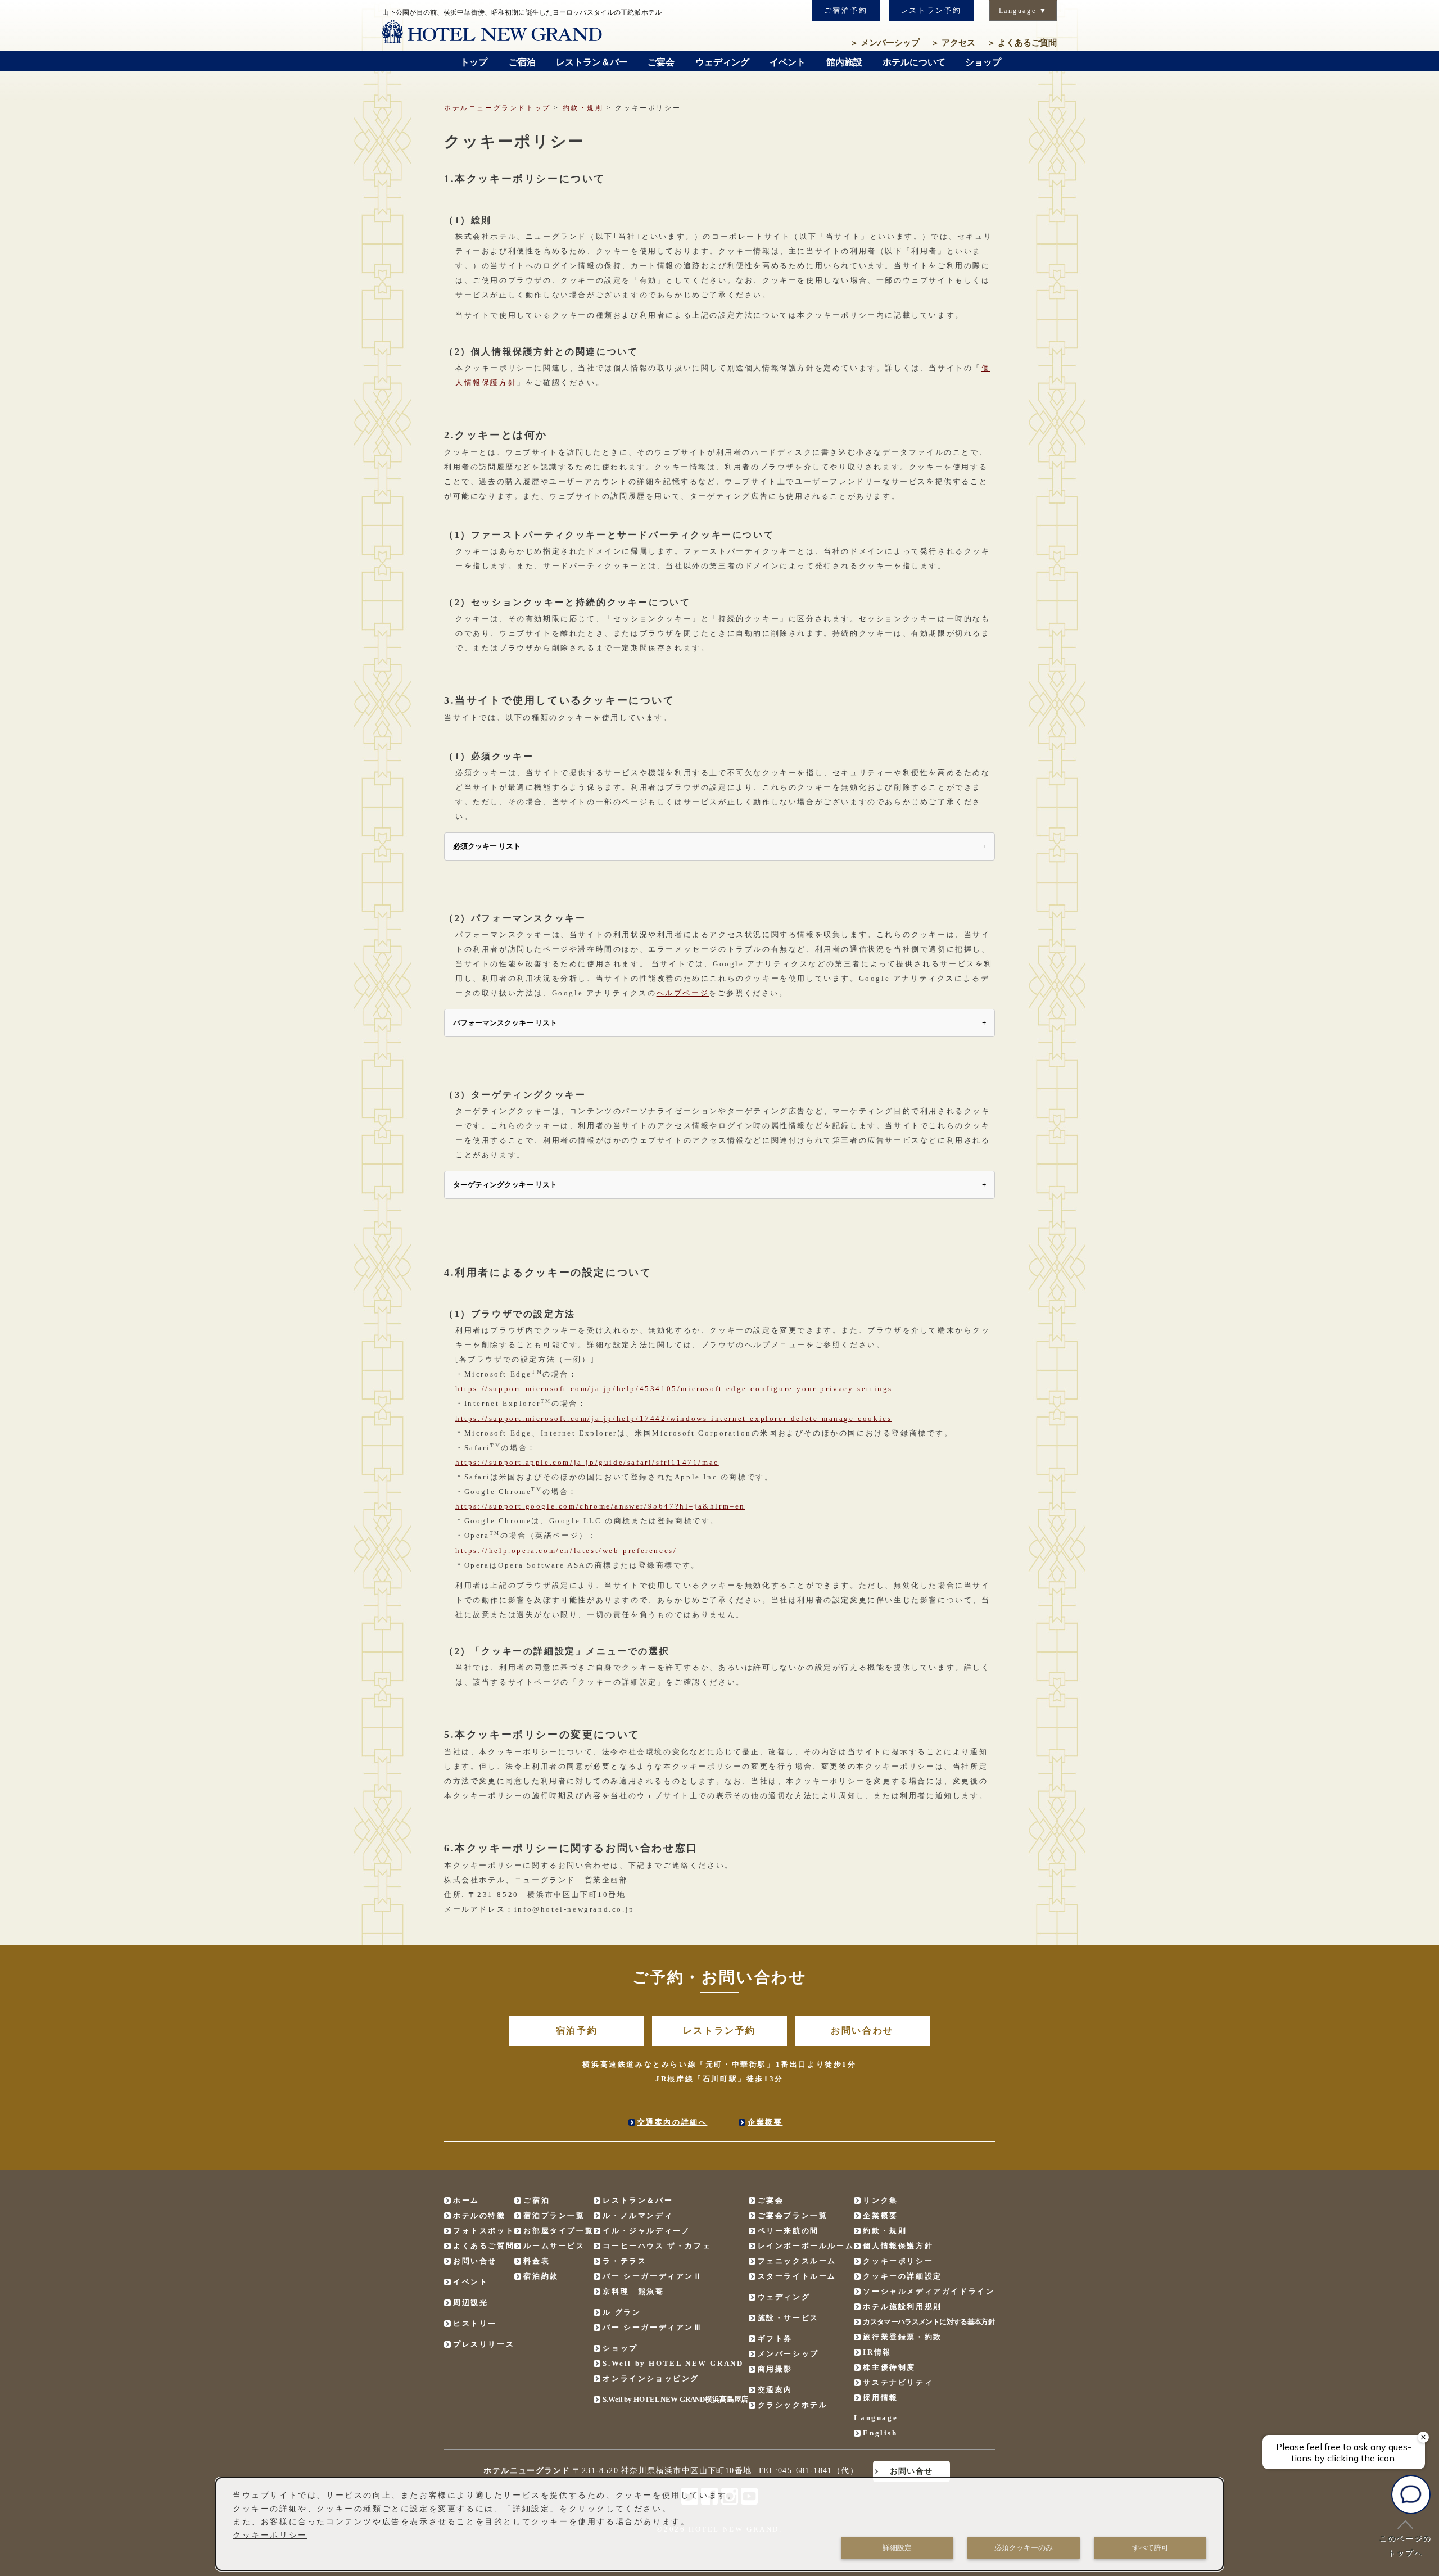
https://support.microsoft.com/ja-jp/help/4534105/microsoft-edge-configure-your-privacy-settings (674, 1389)
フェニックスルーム (797, 2261)
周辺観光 (470, 2303)
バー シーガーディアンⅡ (652, 2276)
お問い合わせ (862, 2031)
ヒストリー (475, 2323)
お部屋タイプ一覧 (558, 2231)
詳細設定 (897, 2548)
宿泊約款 (541, 2276)
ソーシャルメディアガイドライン (929, 2291)
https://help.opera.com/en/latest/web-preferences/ (566, 1550)
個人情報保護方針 (898, 2246)
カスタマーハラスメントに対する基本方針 (929, 2322)
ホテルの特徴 (479, 2215)
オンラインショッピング (651, 2378)
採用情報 (880, 2398)
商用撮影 (775, 2369)
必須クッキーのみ (1024, 2548)
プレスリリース (484, 2344)
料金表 (537, 2261)
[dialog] (719, 2524)
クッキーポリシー (898, 2261)
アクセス (953, 43)
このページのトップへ (1405, 2545)
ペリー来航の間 (788, 2231)
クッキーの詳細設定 (902, 2276)
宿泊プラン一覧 (554, 2215)
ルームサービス (554, 2246)
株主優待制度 (889, 2367)
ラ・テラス (625, 2261)
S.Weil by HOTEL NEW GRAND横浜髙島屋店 (675, 2399)
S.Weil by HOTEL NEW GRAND (673, 2363)
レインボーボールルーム (806, 2246)
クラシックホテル (793, 2405)
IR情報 (877, 2352)
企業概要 (765, 2122)
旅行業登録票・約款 (902, 2337)
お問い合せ (475, 2261)
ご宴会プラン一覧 (793, 2215)
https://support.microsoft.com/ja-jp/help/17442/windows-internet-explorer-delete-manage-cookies (673, 1418)
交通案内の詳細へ (673, 2122)
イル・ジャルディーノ (646, 2231)
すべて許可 (1150, 2548)
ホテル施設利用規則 (902, 2306)
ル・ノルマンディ (638, 2215)
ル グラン (622, 2312)
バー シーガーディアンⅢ (652, 2327)
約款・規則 (583, 108)
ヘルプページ (683, 993)
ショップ (620, 2348)
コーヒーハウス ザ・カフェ (657, 2246)
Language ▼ (1023, 11)
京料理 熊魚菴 (633, 2291)
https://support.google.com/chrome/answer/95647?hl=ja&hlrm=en (600, 1506)
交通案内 (775, 2390)
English (880, 2433)
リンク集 (880, 2200)
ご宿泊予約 (846, 10)
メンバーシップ (885, 43)
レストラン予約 (931, 10)
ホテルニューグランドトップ (497, 108)
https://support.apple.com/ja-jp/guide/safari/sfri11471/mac (587, 1462)
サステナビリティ (898, 2382)
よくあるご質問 (1022, 43)
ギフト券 (775, 2339)
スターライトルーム (797, 2276)
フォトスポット (484, 2231)
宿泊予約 (577, 2031)
